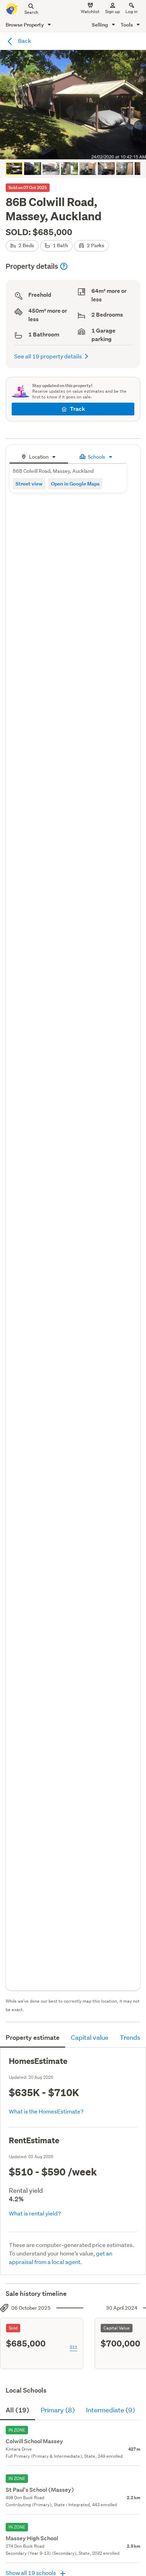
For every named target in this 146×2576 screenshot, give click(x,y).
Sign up (113, 12)
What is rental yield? (35, 2213)
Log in (131, 12)
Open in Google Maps (75, 484)
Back (24, 41)
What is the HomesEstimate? (46, 2111)
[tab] (39, 456)
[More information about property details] (64, 266)
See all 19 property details (48, 356)
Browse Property (25, 25)
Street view (29, 484)
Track (77, 409)
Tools (127, 25)
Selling (100, 25)
